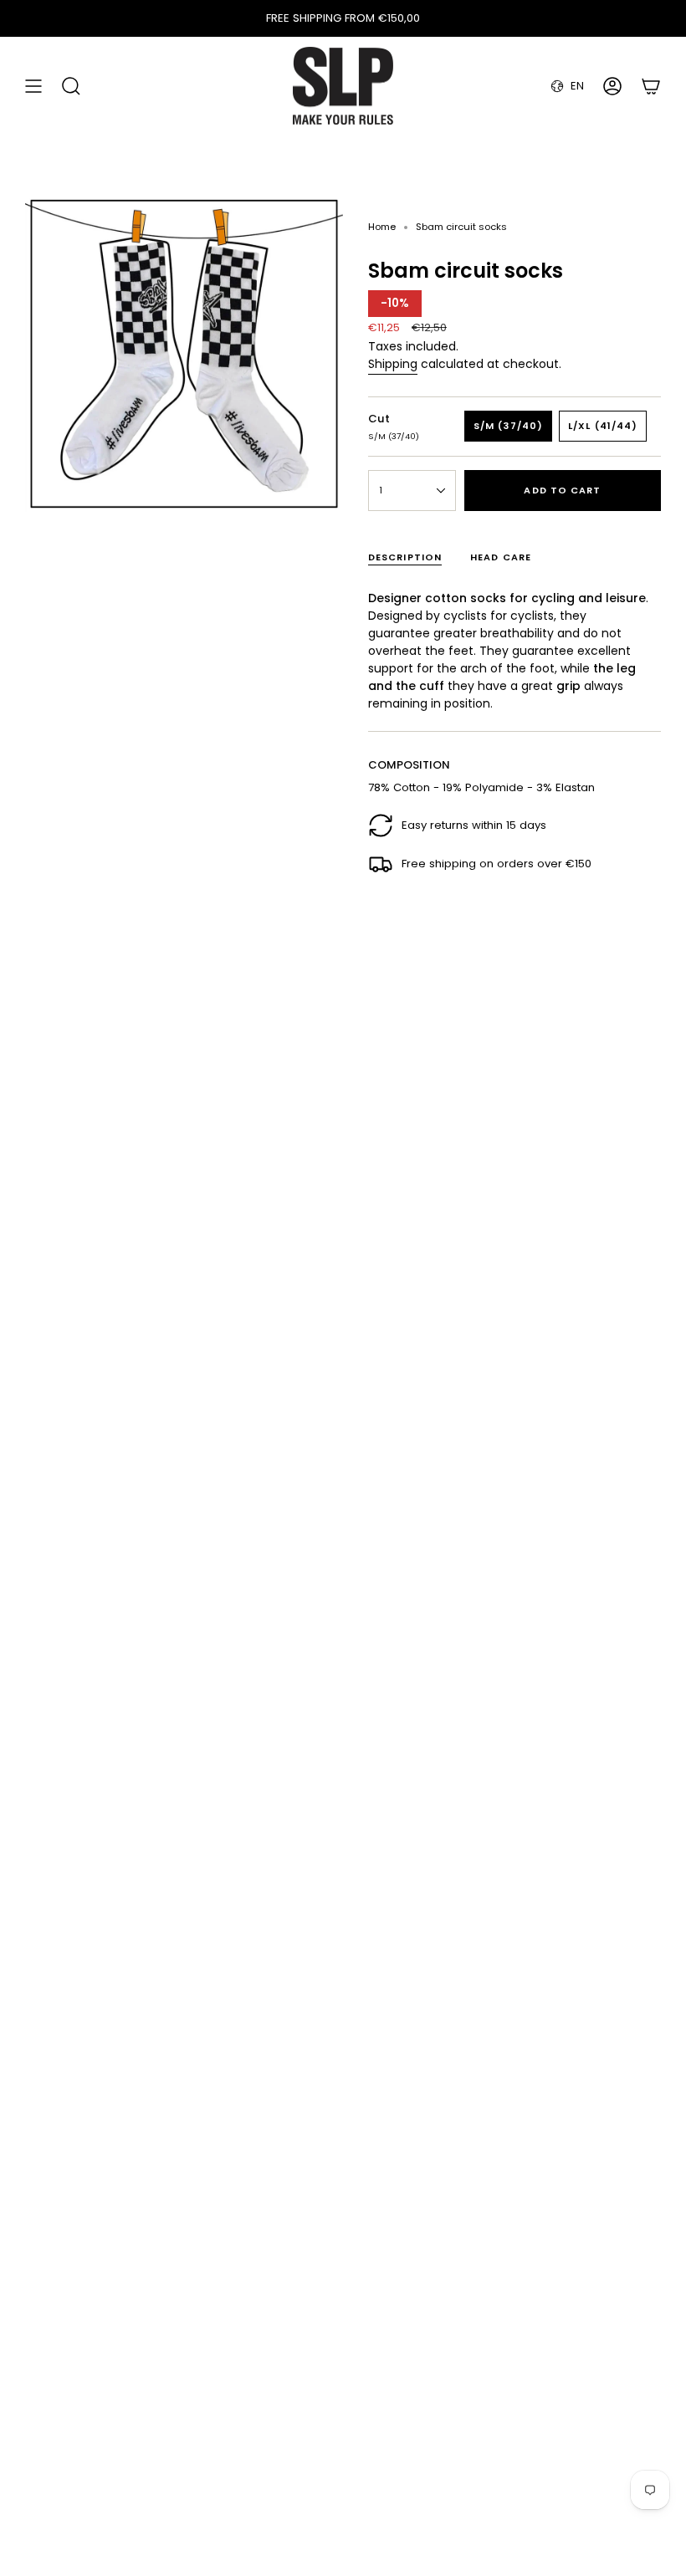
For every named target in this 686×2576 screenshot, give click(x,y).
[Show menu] (33, 86)
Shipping (393, 364)
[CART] (651, 86)
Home (382, 227)
